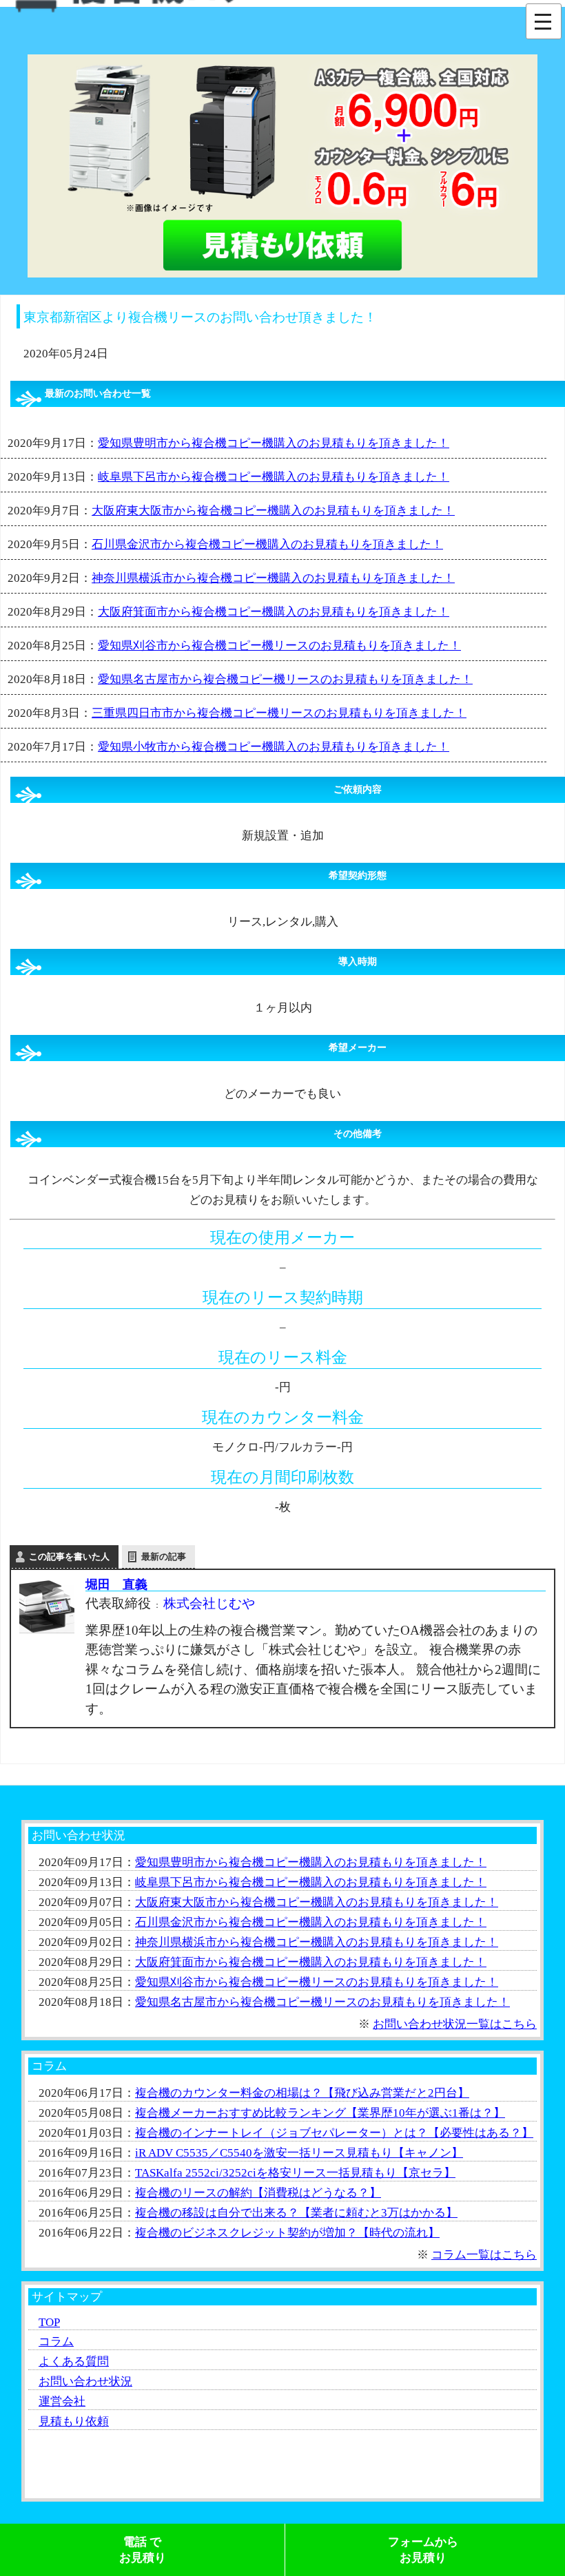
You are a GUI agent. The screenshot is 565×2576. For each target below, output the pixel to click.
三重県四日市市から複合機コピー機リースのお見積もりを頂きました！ (279, 713)
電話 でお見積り (143, 2550)
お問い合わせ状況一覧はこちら (455, 2024)
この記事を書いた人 (69, 1557)
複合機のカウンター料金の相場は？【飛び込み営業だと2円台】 (302, 2093)
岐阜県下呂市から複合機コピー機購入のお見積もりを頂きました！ (274, 477)
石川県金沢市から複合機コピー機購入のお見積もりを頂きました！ (267, 544)
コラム (56, 2342)
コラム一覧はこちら (484, 2255)
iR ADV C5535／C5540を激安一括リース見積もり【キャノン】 (299, 2153)
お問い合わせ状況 (85, 2381)
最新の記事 (164, 1557)
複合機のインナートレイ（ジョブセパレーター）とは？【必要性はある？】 (334, 2133)
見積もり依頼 (74, 2421)
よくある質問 (74, 2362)
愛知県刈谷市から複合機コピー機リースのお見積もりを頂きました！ (279, 646)
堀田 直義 (116, 1584)
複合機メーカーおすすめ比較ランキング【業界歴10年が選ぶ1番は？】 (320, 2113)
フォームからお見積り (423, 2550)
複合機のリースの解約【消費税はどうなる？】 (258, 2193)
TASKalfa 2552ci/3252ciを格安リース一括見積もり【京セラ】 (295, 2173)
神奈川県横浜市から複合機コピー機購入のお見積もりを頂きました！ (273, 578)
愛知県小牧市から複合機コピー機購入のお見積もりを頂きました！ (274, 747)
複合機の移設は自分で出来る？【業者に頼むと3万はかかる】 (296, 2213)
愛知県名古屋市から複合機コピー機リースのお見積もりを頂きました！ (285, 679)
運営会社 (62, 2401)
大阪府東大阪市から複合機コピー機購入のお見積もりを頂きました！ (273, 511)
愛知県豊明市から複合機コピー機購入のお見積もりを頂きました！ (274, 443)
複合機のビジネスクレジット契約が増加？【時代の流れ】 (287, 2233)
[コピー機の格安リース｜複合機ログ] (130, 8)
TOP (49, 2322)
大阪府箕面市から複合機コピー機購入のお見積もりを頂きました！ (274, 612)
